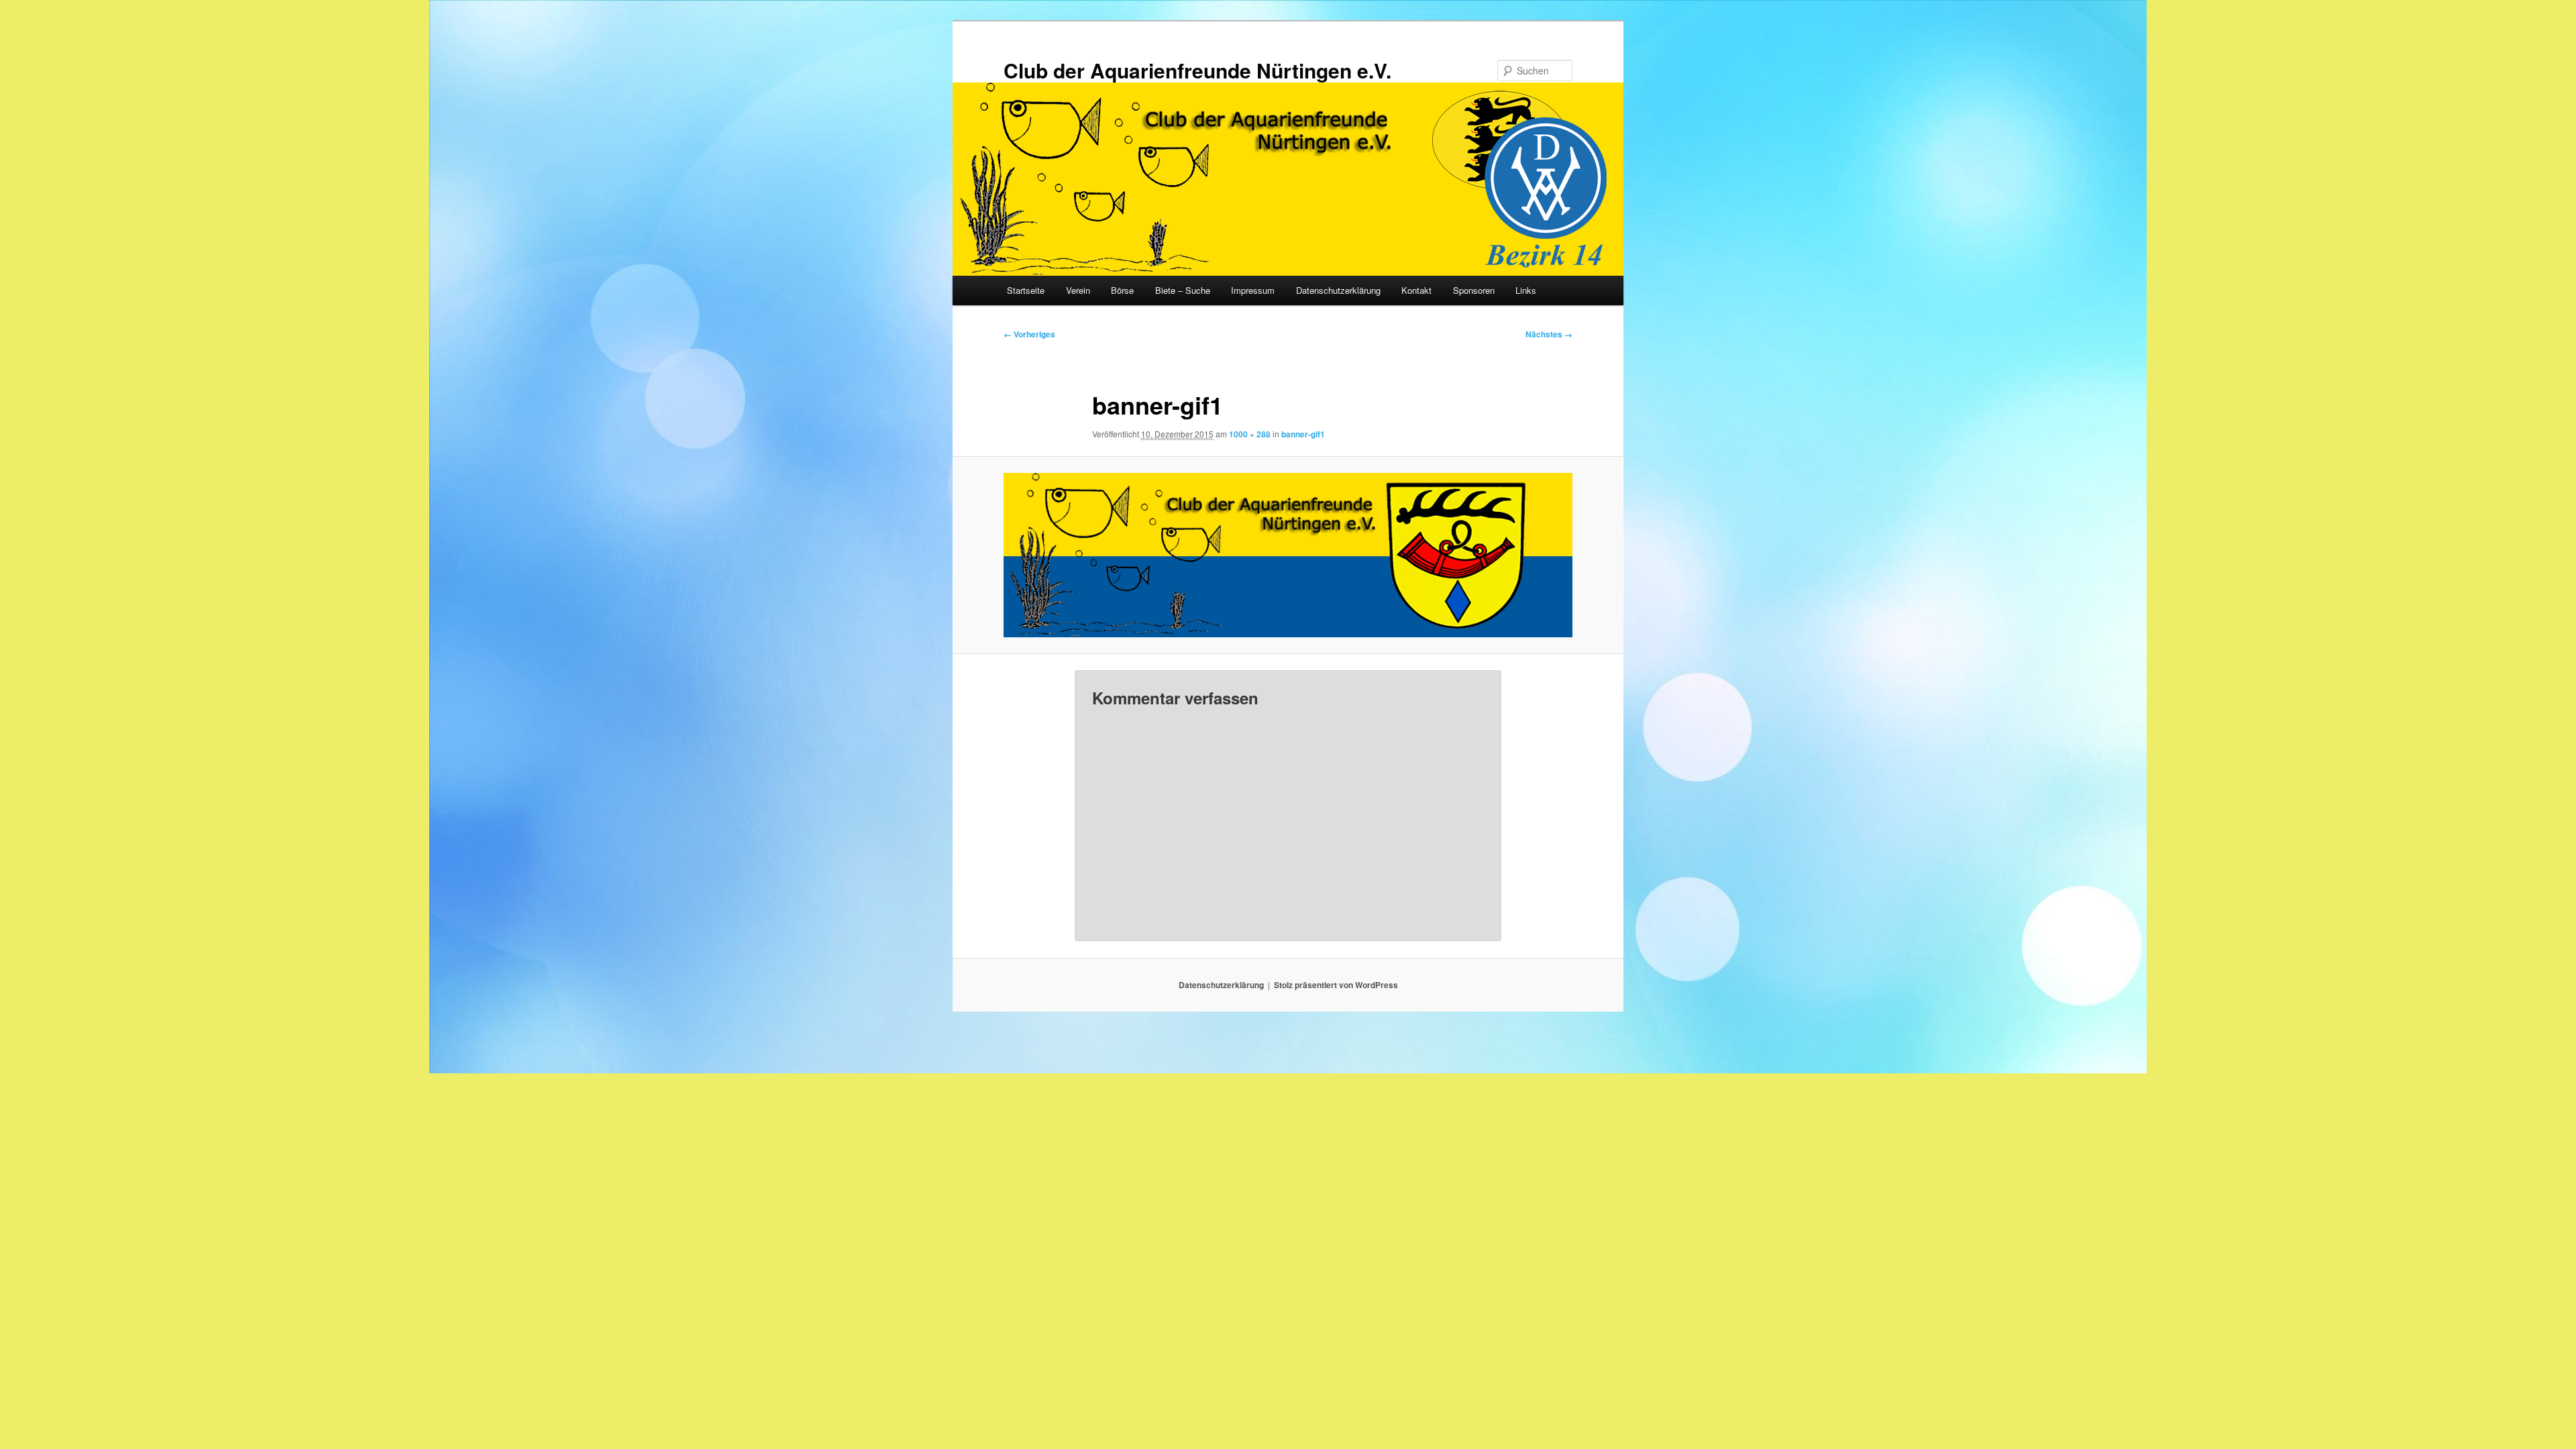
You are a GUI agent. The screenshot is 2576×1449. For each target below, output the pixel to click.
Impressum (1253, 290)
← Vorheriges (1029, 334)
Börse (1122, 290)
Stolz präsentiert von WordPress (1336, 985)
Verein (1078, 290)
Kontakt (1416, 290)
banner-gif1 (1303, 434)
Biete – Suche (1183, 290)
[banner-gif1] (1288, 555)
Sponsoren (1474, 290)
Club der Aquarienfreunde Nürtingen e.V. (1197, 70)
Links (1526, 290)
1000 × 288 (1250, 434)
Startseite (1026, 290)
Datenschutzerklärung (1338, 290)
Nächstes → (1549, 334)
